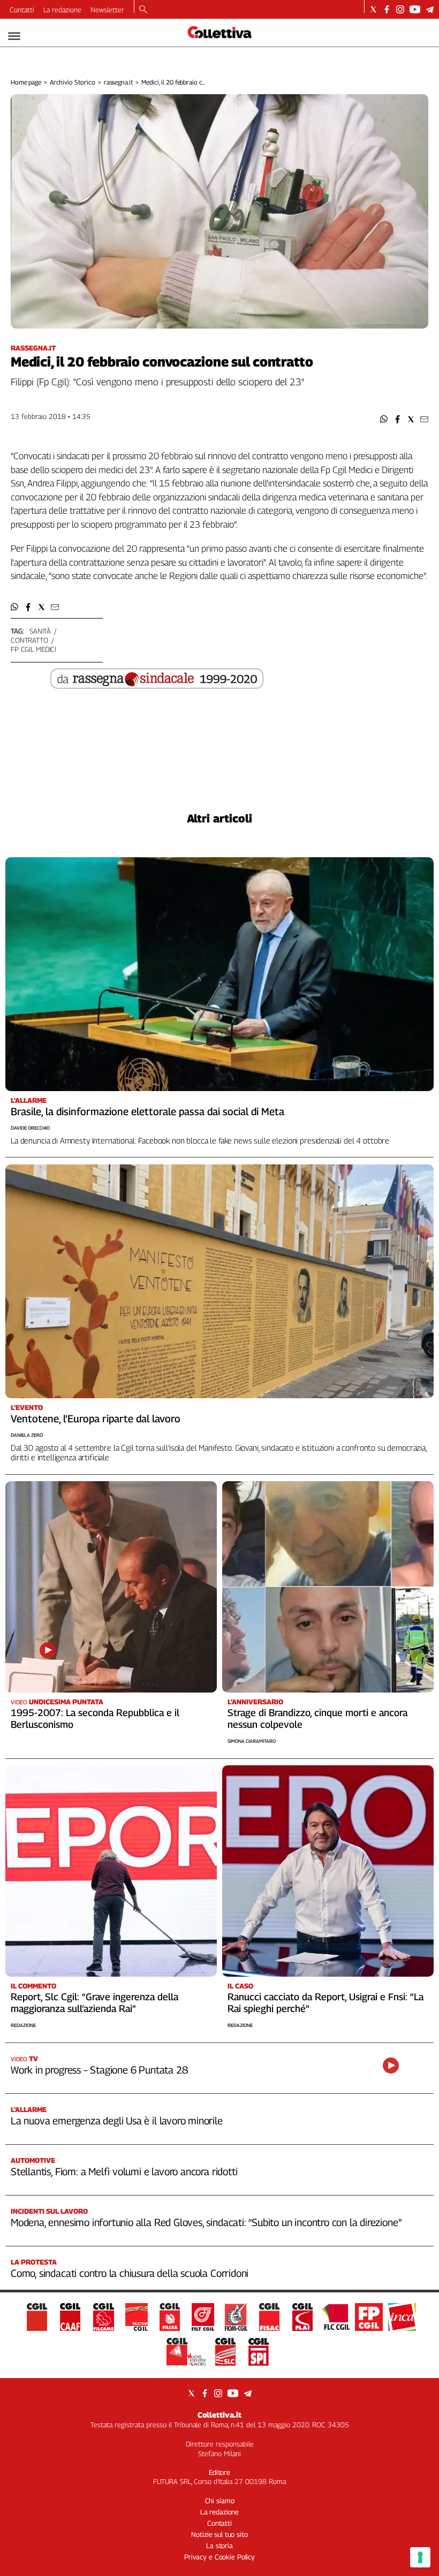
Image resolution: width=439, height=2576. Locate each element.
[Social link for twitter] (373, 9)
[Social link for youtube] (415, 9)
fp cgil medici (33, 649)
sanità (40, 631)
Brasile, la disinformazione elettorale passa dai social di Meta (147, 1111)
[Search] (143, 10)
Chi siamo (220, 2501)
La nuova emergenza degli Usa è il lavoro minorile (117, 2121)
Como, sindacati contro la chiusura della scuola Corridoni (130, 2273)
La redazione (62, 10)
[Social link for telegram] (430, 9)
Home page (26, 82)
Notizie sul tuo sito (219, 2534)
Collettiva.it (219, 2415)
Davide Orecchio (30, 1128)
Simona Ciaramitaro (252, 1741)
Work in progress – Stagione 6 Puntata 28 (99, 2070)
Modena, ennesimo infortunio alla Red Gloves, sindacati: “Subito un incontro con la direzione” (206, 2222)
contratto (29, 640)
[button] (384, 419)
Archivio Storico (73, 82)
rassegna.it (119, 82)
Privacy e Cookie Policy (219, 2557)
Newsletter (107, 10)
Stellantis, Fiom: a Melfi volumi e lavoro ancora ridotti (124, 2171)
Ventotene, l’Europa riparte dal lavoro (96, 1419)
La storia (219, 2545)
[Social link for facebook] (387, 9)
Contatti (22, 10)
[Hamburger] (14, 36)
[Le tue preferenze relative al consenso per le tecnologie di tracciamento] (420, 2557)
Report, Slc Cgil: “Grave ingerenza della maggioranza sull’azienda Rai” (94, 2003)
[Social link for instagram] (400, 9)
